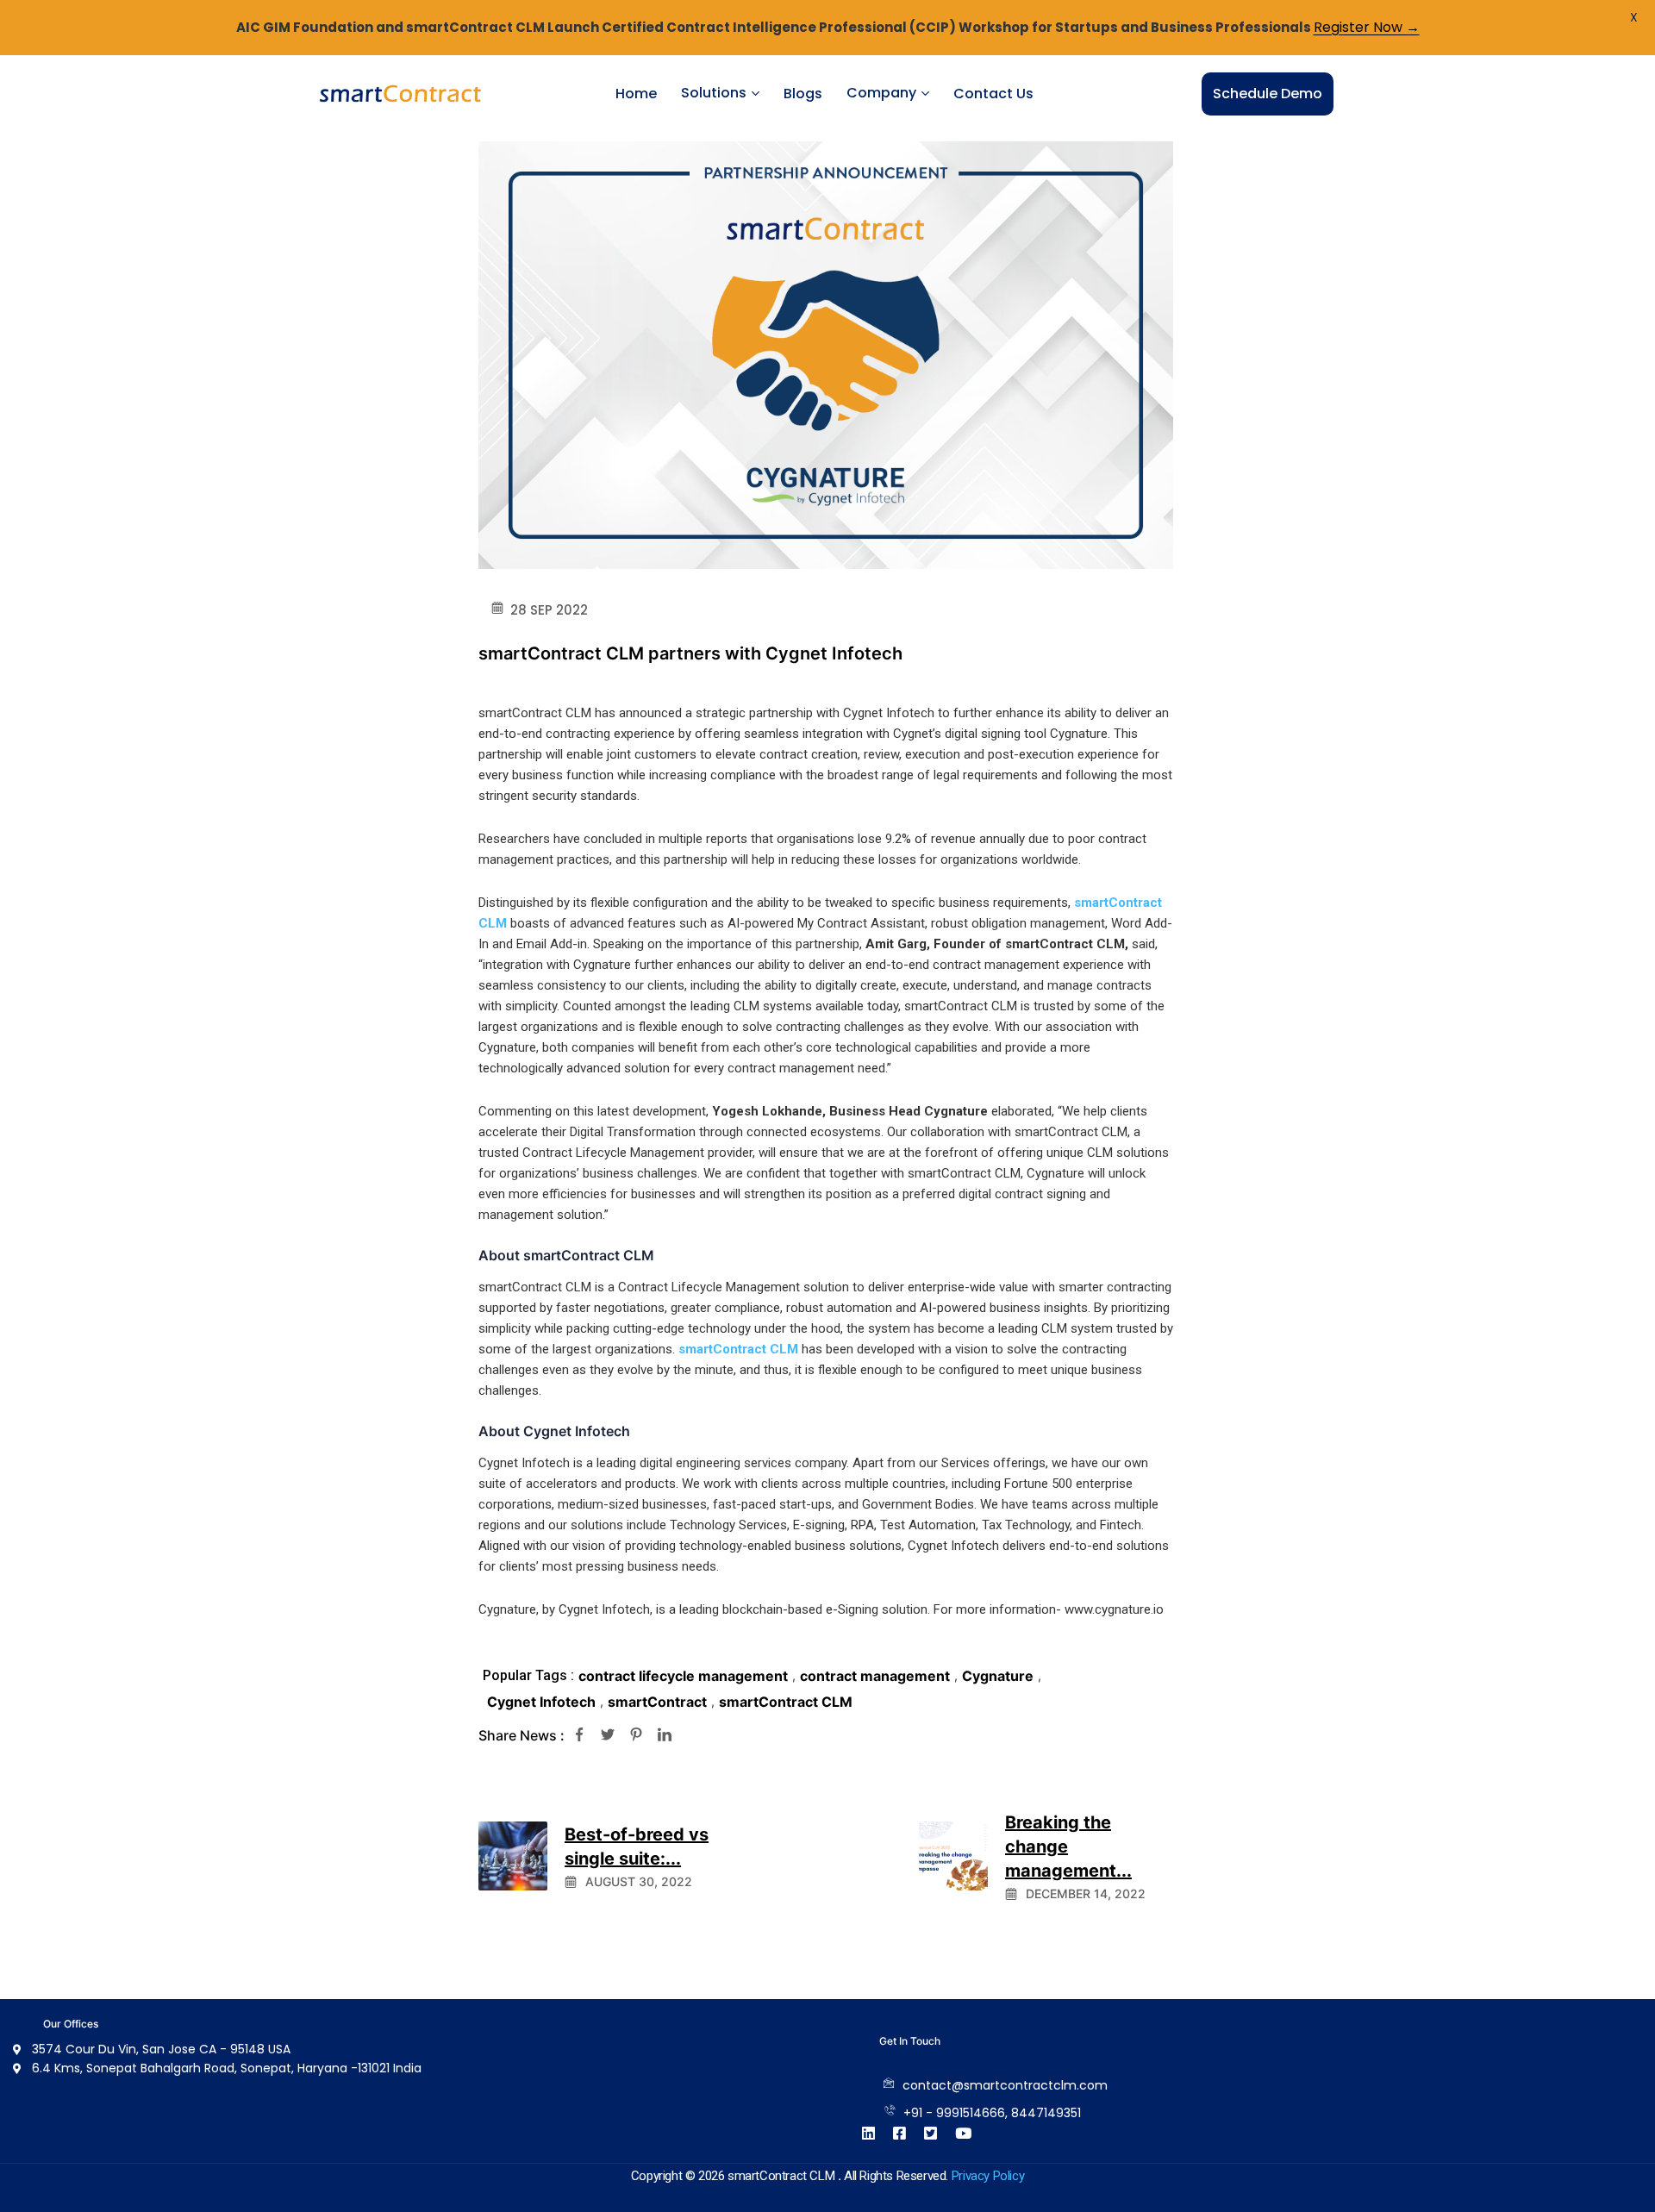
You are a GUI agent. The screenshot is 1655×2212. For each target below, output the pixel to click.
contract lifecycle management (683, 1676)
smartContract (657, 1702)
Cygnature (998, 1676)
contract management (875, 1676)
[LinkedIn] (665, 1735)
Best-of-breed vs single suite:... (637, 1846)
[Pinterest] (636, 1735)
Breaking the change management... (1068, 1846)
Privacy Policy (988, 2176)
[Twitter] (608, 1735)
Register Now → (1367, 27)
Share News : (521, 1735)
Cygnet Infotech (541, 1702)
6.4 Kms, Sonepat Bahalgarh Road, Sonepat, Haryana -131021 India (227, 2068)
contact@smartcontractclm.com (1005, 2085)
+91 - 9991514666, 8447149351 (992, 2113)
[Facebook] (579, 1735)
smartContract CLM (738, 1349)
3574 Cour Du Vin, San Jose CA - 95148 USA (161, 2049)
